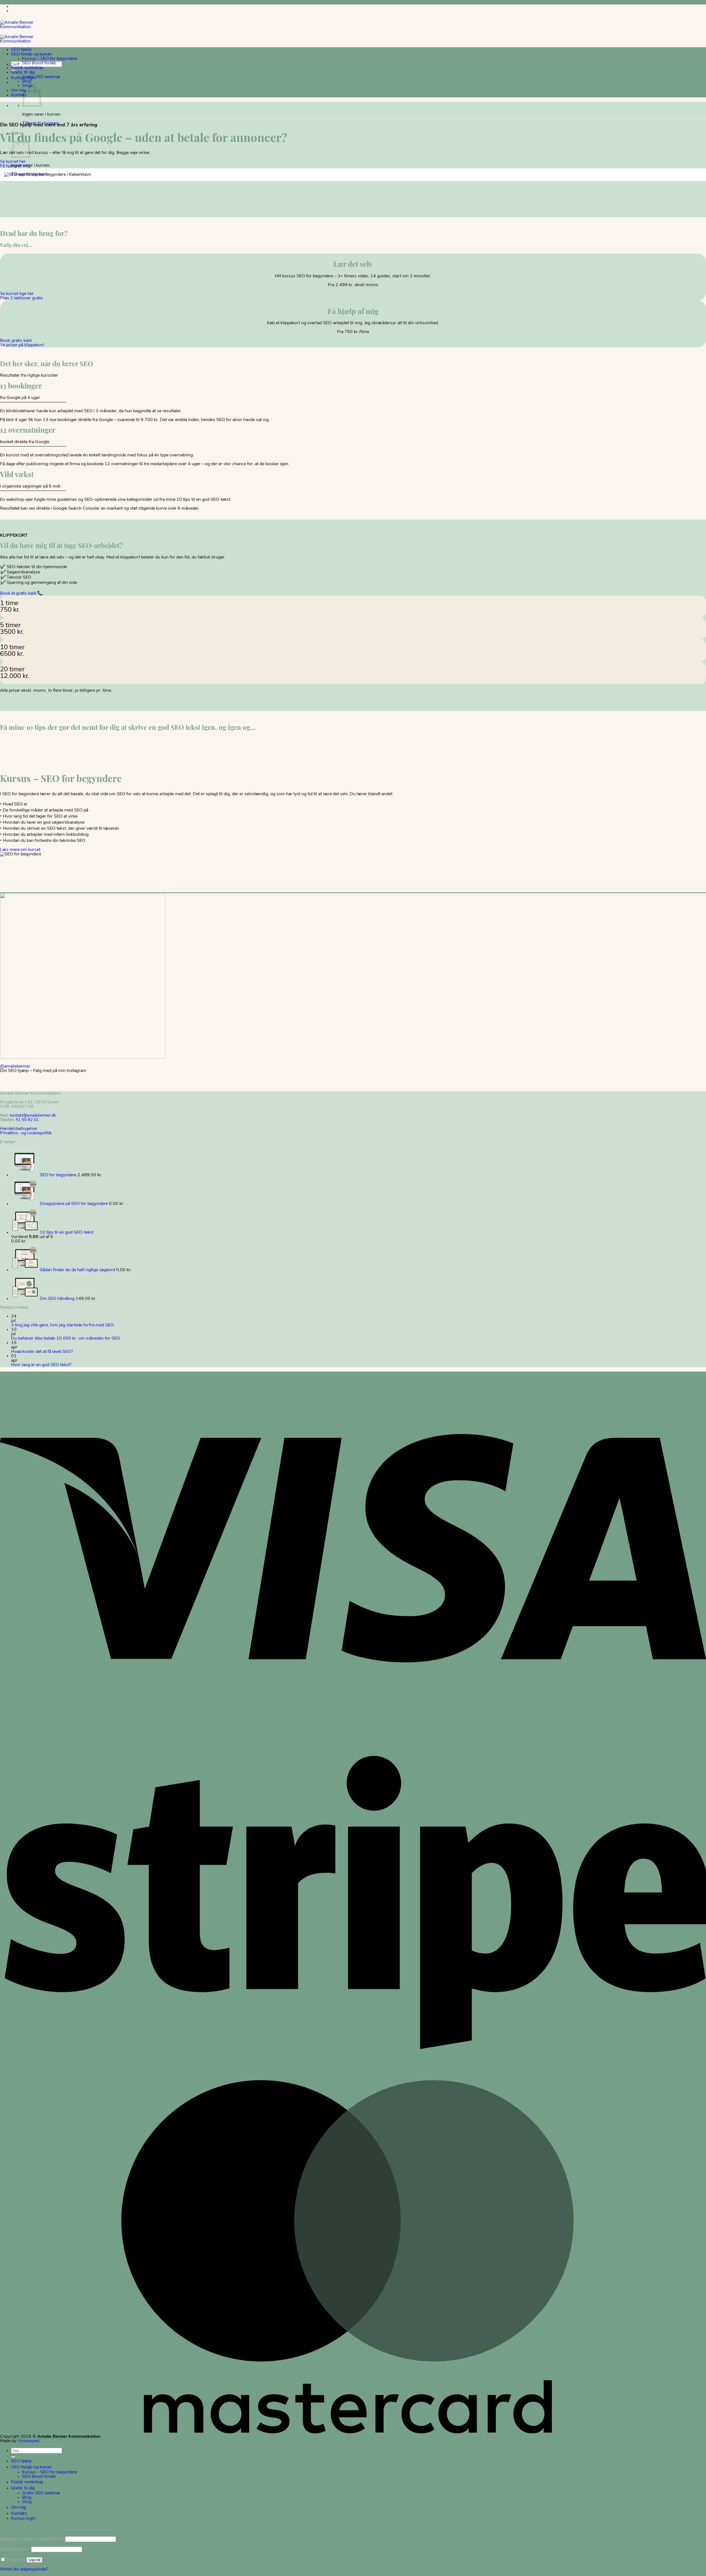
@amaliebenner (15, 1066)
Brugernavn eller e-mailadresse (32, 2539)
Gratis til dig (23, 72)
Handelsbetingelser (19, 1129)
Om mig (18, 90)
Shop (27, 2502)
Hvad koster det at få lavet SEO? (42, 1352)
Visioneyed (28, 2441)
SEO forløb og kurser (31, 54)
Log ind (34, 2560)
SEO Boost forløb (39, 63)
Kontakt (19, 95)
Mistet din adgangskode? (24, 2569)
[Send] (13, 2457)
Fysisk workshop (27, 68)
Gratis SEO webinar (41, 77)
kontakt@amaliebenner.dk (33, 1116)
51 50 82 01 (27, 1120)
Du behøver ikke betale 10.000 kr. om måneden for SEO (65, 1338)
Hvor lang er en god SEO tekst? (41, 1365)
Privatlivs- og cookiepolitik (26, 1133)
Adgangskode (15, 2550)
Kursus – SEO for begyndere (50, 59)
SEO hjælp (21, 49)
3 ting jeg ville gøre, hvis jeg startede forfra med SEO (62, 1325)
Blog (27, 81)
